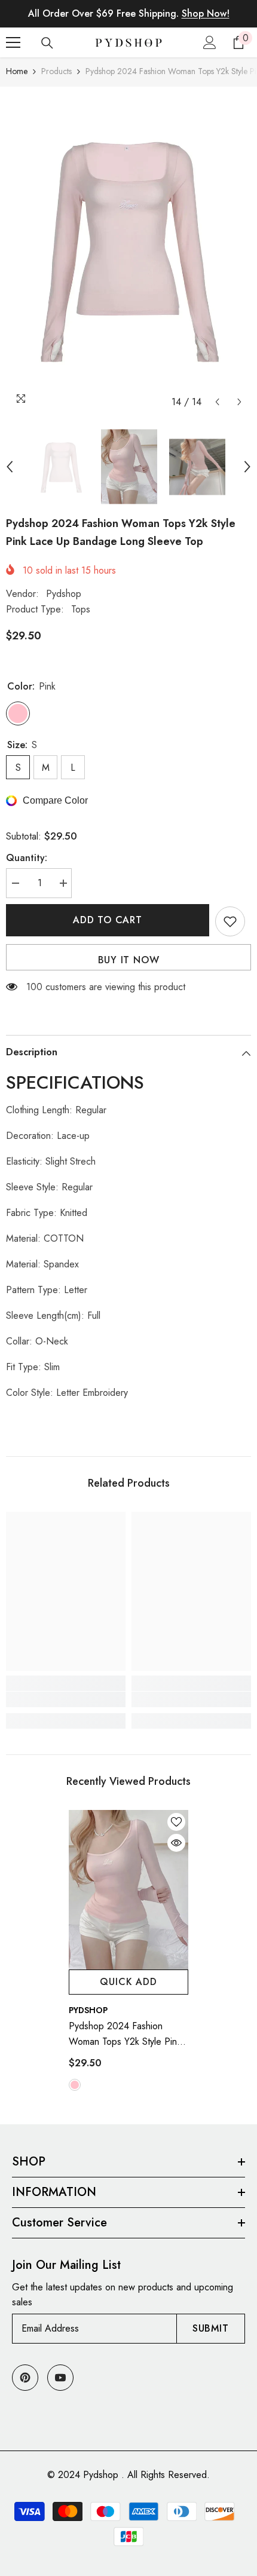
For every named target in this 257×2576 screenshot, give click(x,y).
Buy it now (129, 960)
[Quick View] (176, 1843)
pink (75, 2085)
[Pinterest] (25, 2378)
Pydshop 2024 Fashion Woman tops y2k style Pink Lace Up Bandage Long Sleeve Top (125, 2034)
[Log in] (210, 42)
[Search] (47, 43)
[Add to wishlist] (230, 921)
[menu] (13, 42)
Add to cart (108, 920)
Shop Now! (206, 13)
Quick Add (128, 1982)
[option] (128, 250)
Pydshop (64, 594)
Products (56, 71)
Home (17, 71)
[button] (217, 402)
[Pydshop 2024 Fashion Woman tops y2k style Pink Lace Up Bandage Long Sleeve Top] (128, 1890)
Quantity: (27, 858)
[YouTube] (60, 2378)
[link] (66, 1699)
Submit (211, 2328)
